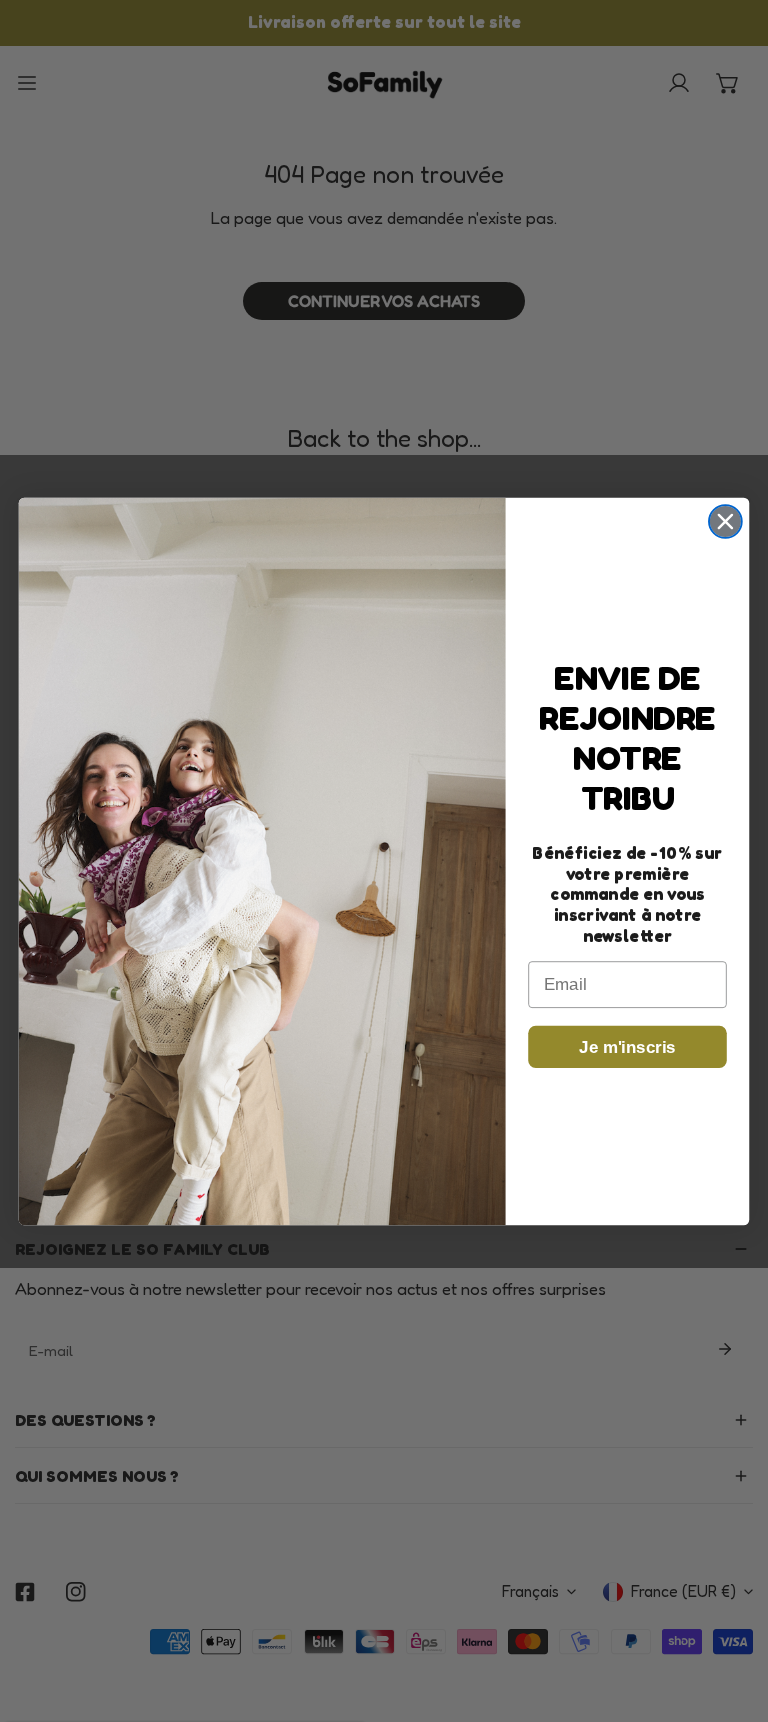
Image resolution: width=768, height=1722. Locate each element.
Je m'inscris (627, 1047)
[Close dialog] (725, 521)
